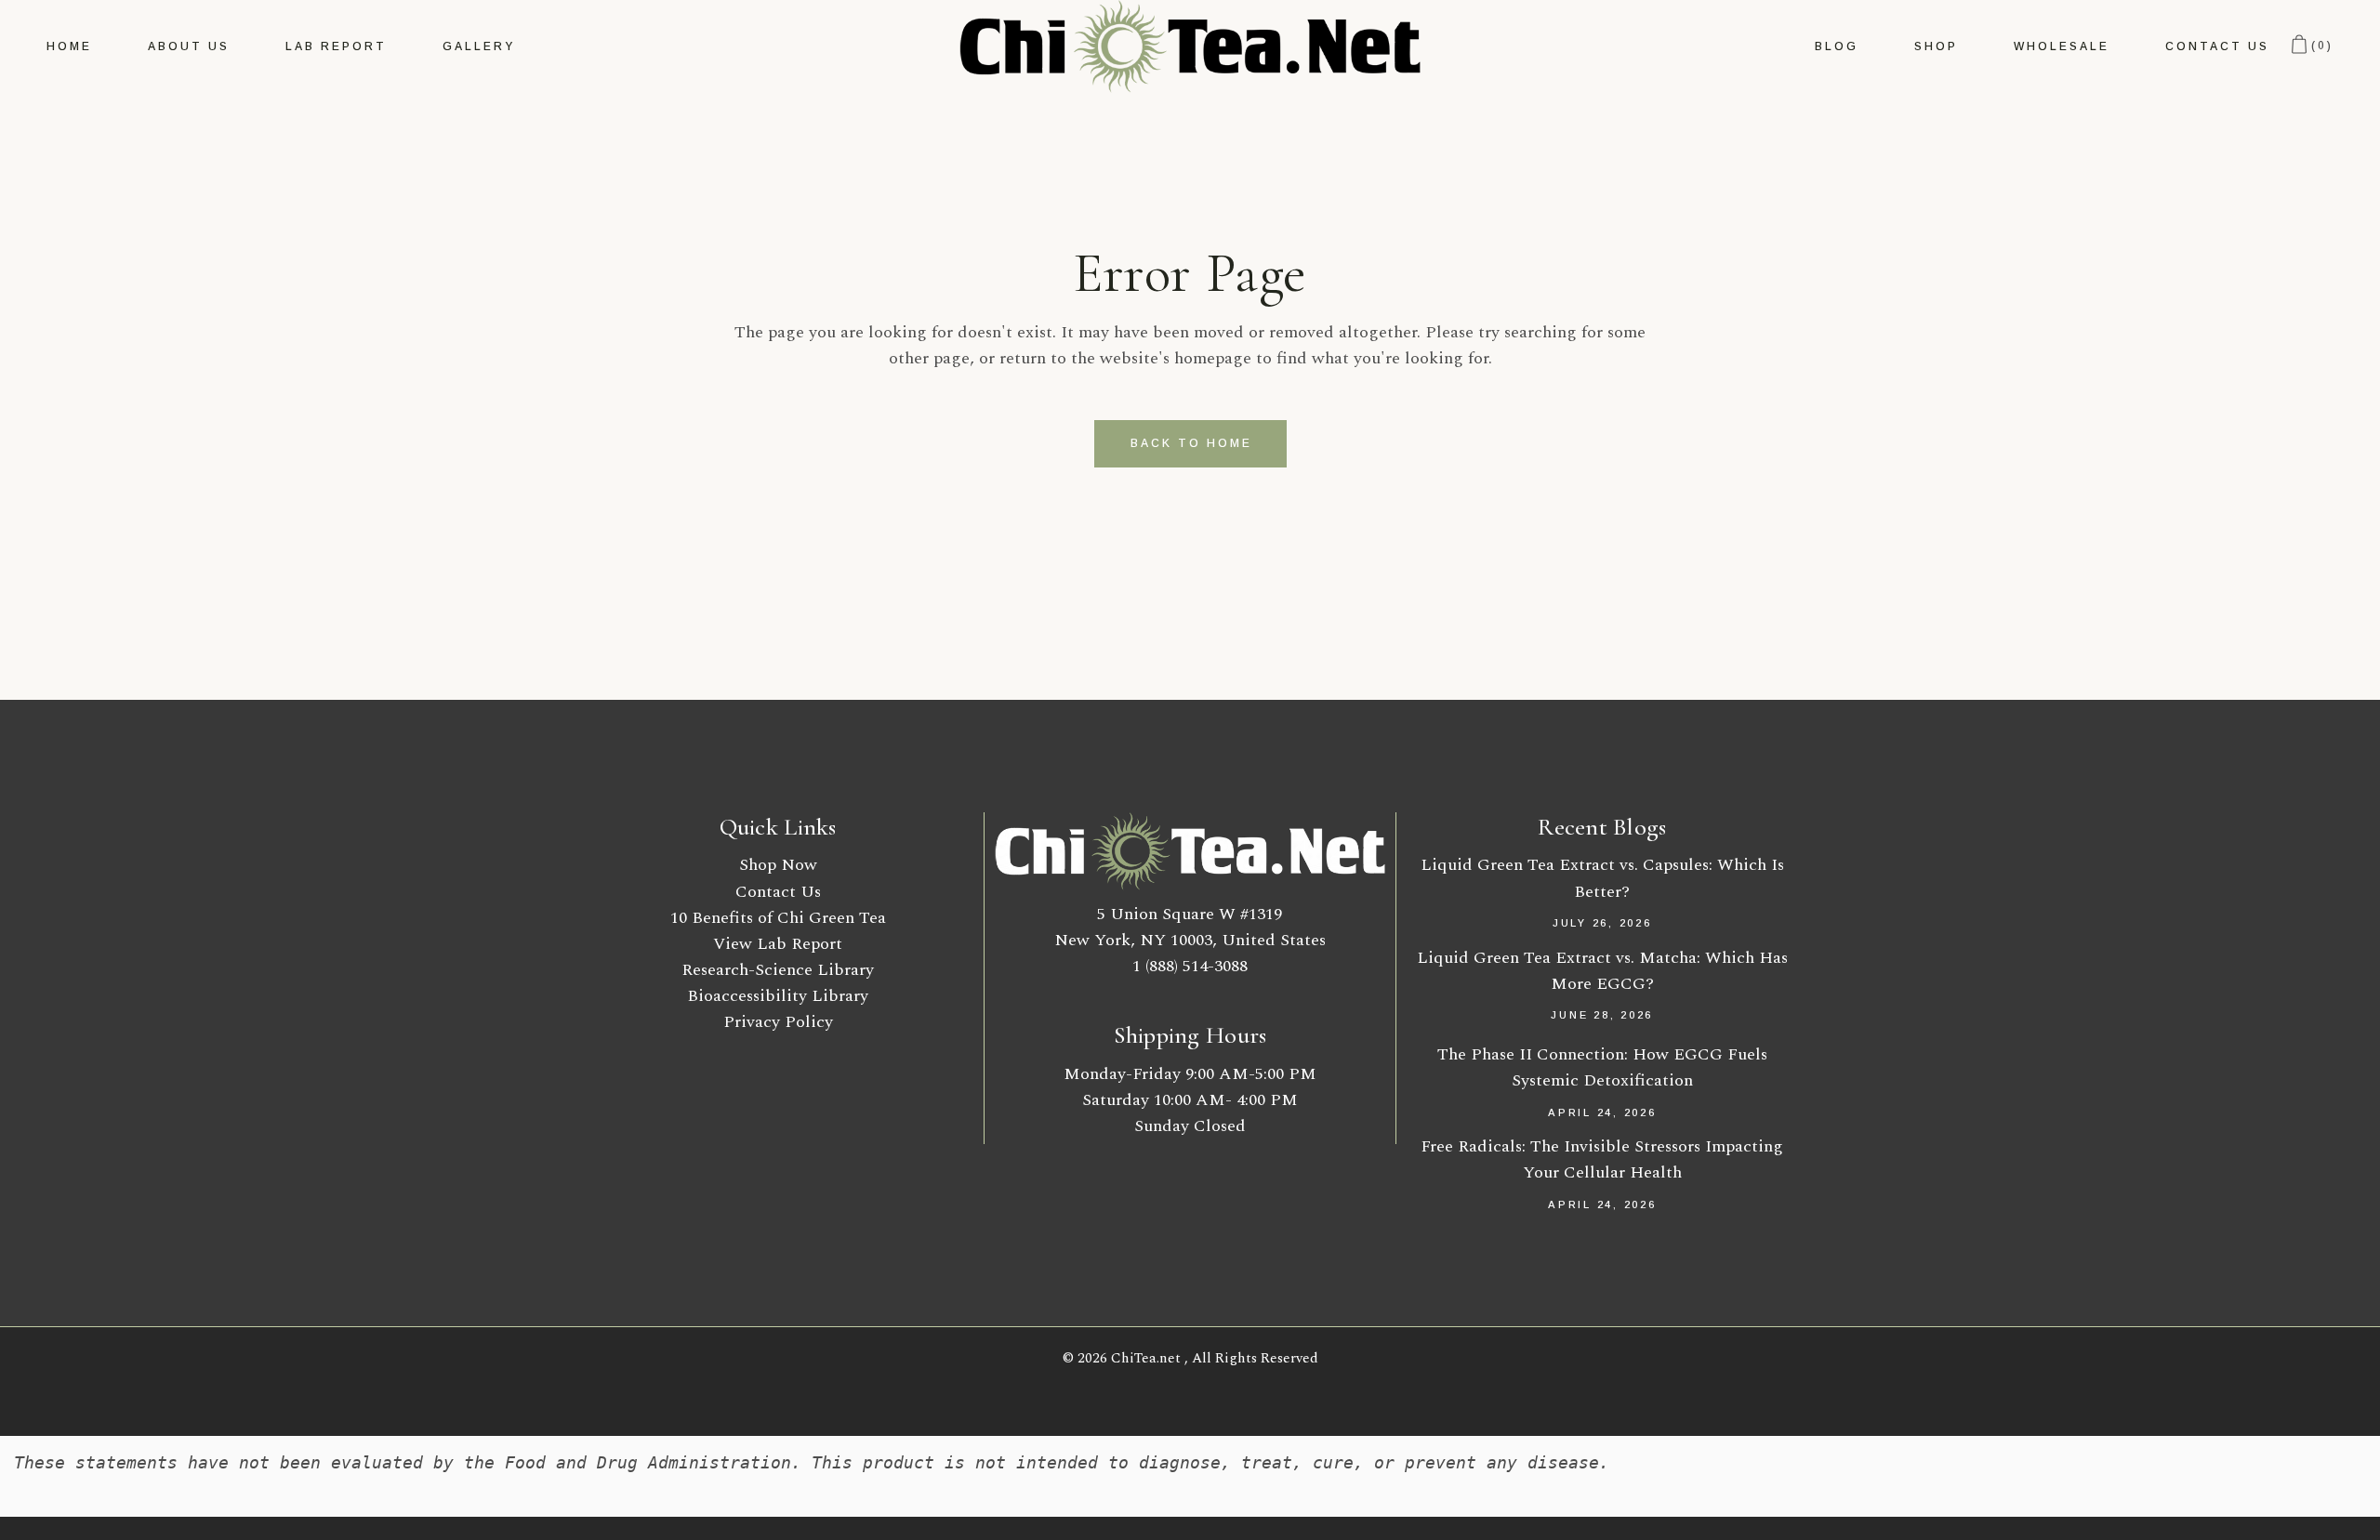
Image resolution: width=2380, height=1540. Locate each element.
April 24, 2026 (1602, 1112)
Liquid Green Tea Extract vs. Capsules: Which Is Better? (1602, 878)
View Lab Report (778, 944)
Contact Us (778, 892)
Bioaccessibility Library (778, 996)
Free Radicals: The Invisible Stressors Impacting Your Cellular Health (1602, 1159)
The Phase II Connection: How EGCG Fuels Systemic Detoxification (1602, 1067)
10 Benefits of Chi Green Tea (778, 918)
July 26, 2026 (1602, 923)
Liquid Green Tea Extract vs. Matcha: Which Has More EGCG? (1602, 971)
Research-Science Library (778, 970)
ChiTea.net (1148, 1358)
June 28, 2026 (1602, 1015)
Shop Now (778, 865)
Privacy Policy (778, 1022)
